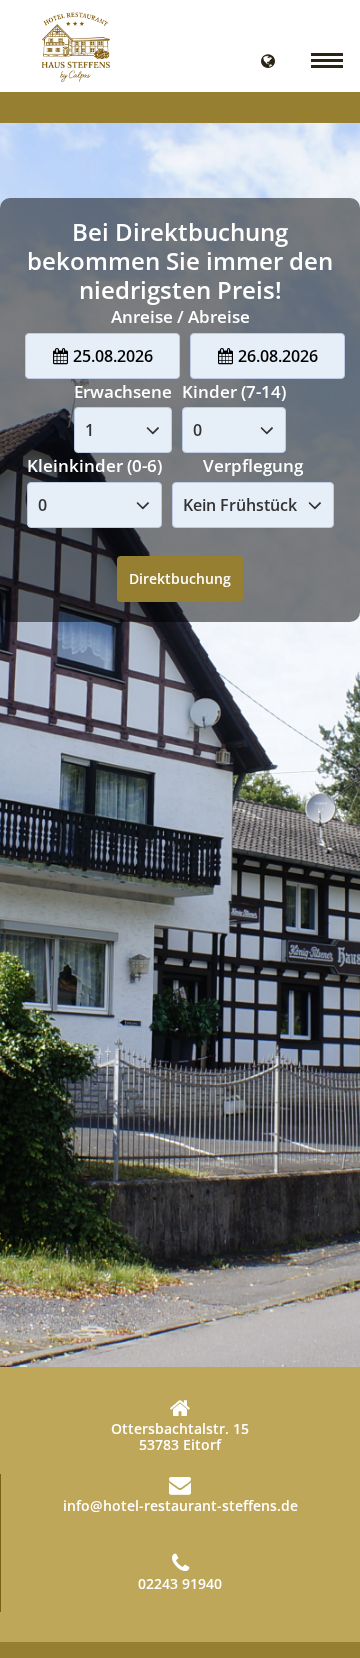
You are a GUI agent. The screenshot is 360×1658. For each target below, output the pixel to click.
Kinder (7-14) (234, 391)
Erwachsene (123, 391)
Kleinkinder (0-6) (94, 465)
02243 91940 (180, 1583)
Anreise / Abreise (180, 316)
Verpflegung (253, 465)
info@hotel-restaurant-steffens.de (180, 1505)
